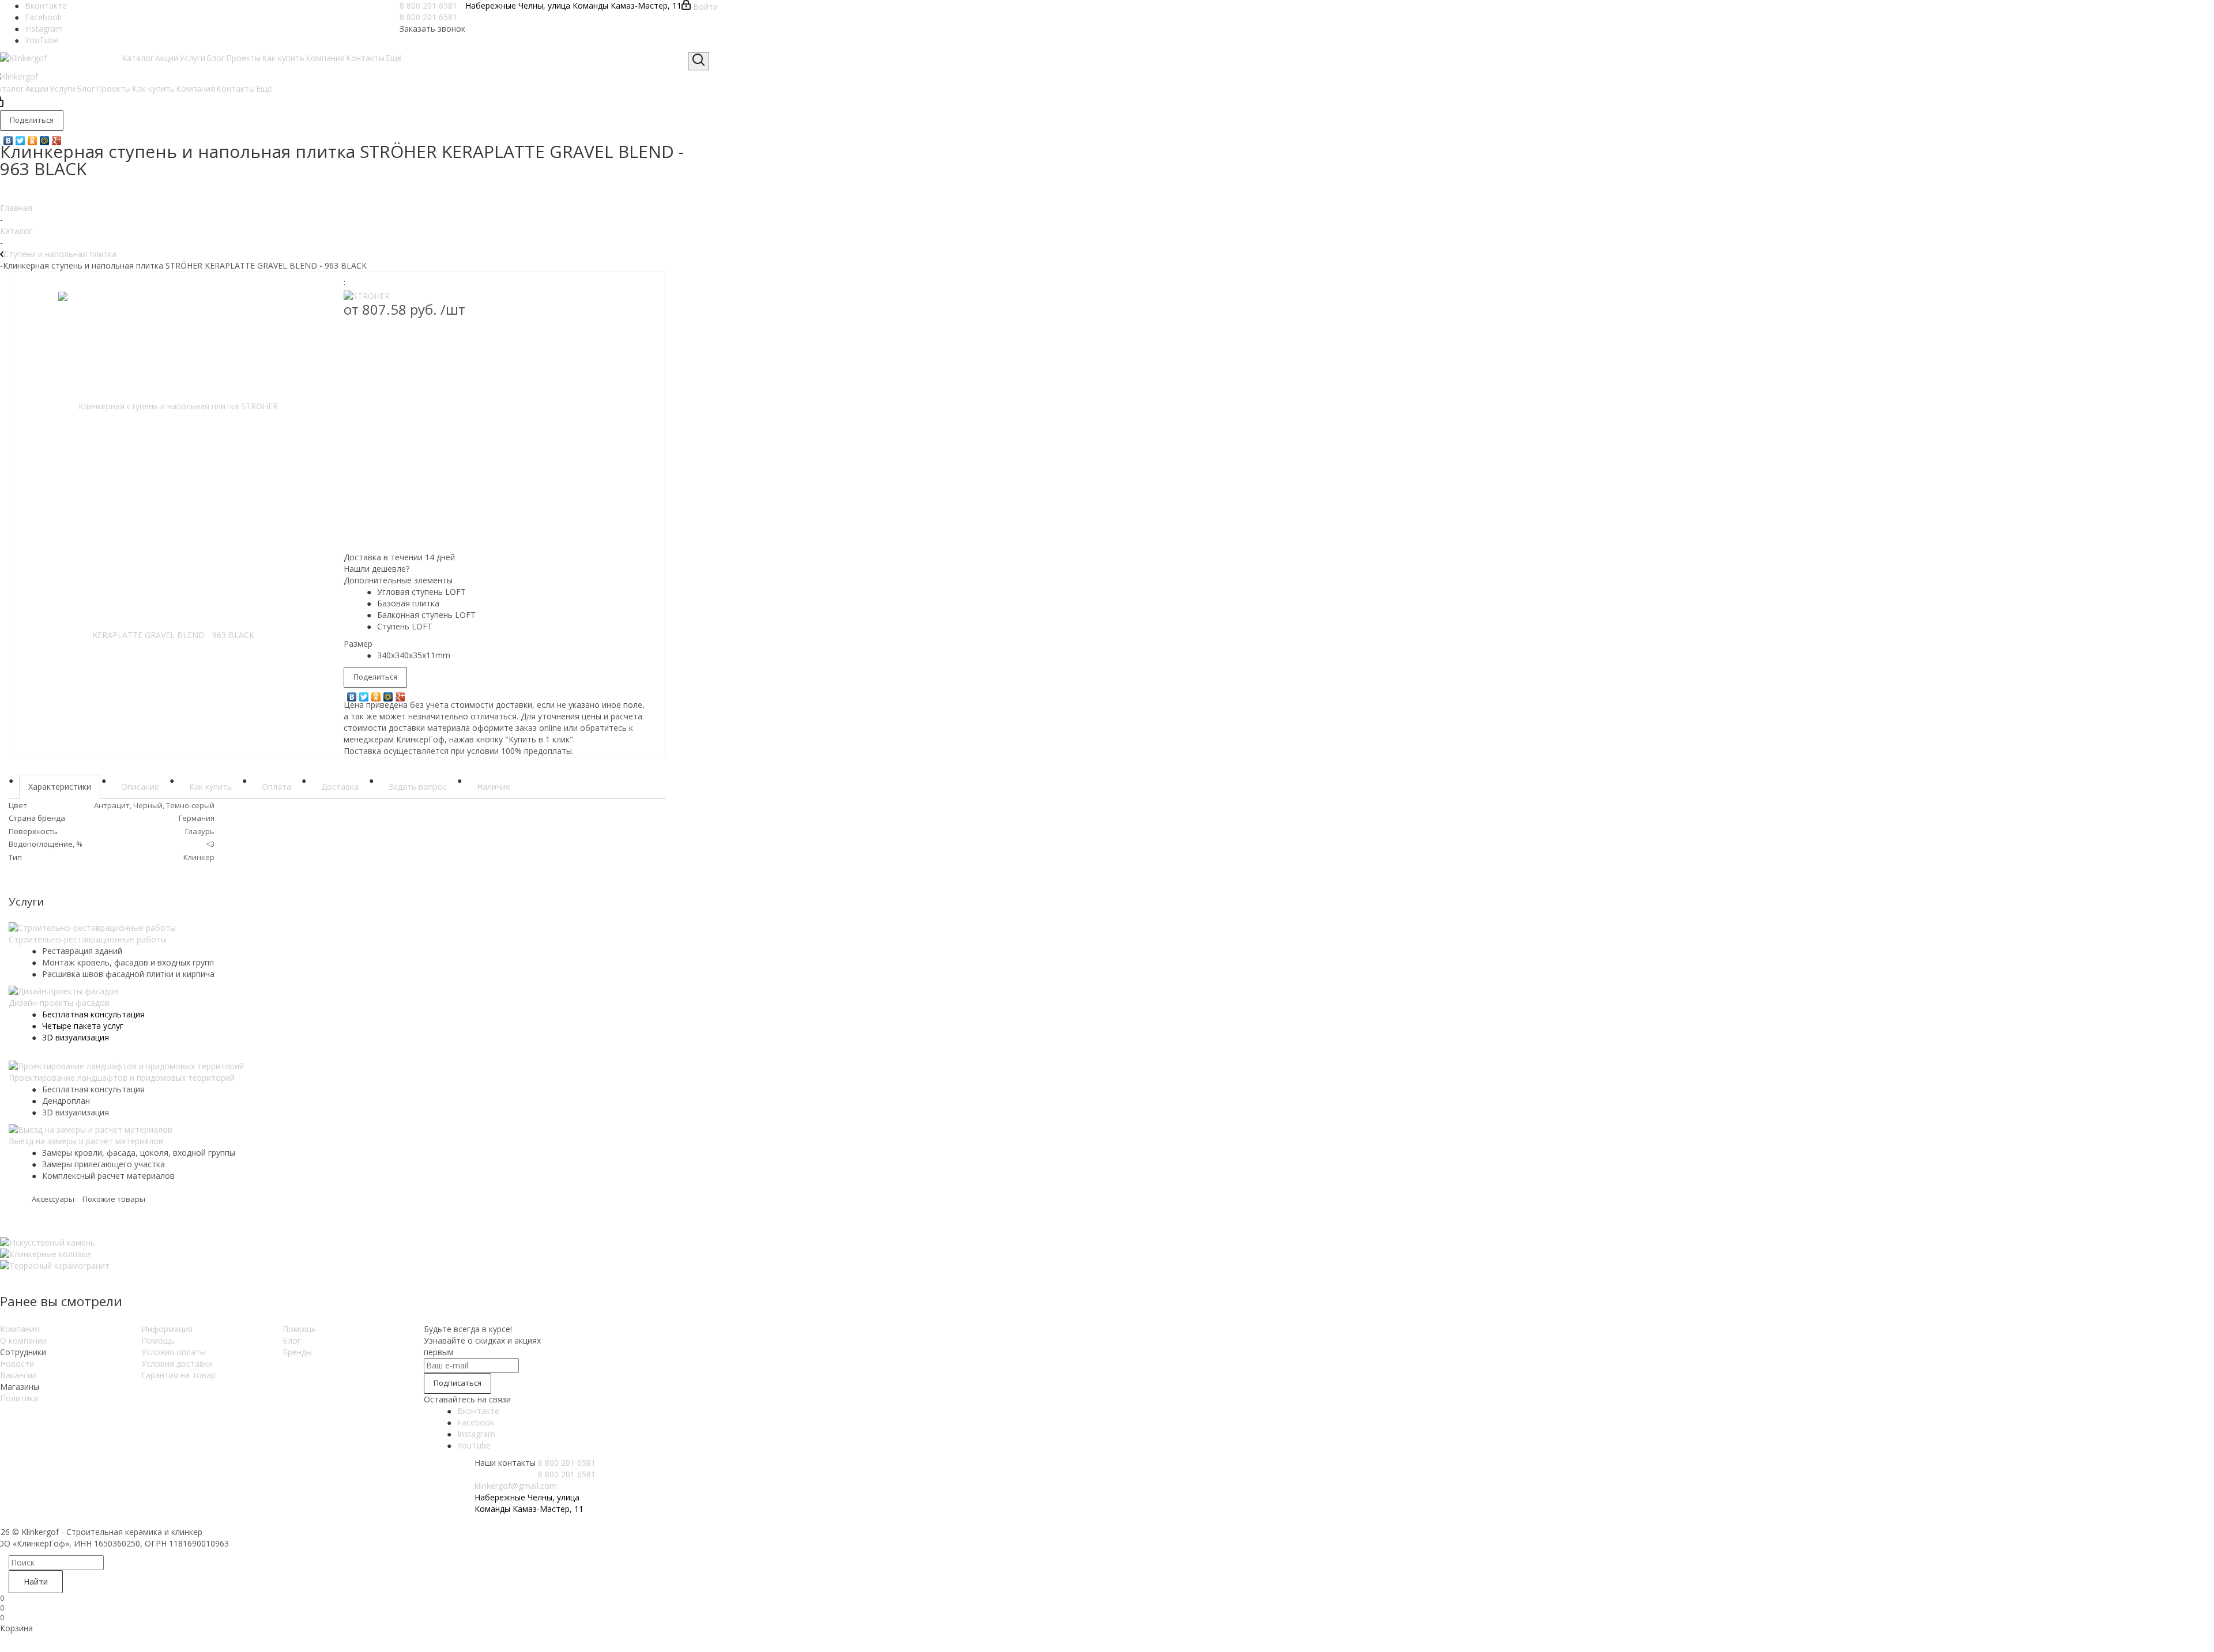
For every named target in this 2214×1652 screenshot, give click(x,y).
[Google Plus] (57, 138)
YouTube (42, 40)
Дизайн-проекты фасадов (59, 1003)
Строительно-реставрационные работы (88, 939)
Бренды (297, 1352)
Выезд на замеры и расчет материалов (86, 1141)
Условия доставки (177, 1364)
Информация (167, 1329)
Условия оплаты (174, 1352)
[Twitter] (20, 138)
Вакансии (18, 1375)
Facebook (43, 17)
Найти (36, 1581)
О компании (23, 1340)
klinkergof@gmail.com (516, 1486)
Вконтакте (46, 5)
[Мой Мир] (45, 138)
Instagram (44, 29)
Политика (19, 1398)
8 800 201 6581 (428, 5)
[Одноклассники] (33, 138)
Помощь (158, 1340)
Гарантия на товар (178, 1375)
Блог (292, 1340)
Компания (20, 1329)
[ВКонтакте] (8, 138)
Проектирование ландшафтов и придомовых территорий (122, 1078)
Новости (17, 1364)
